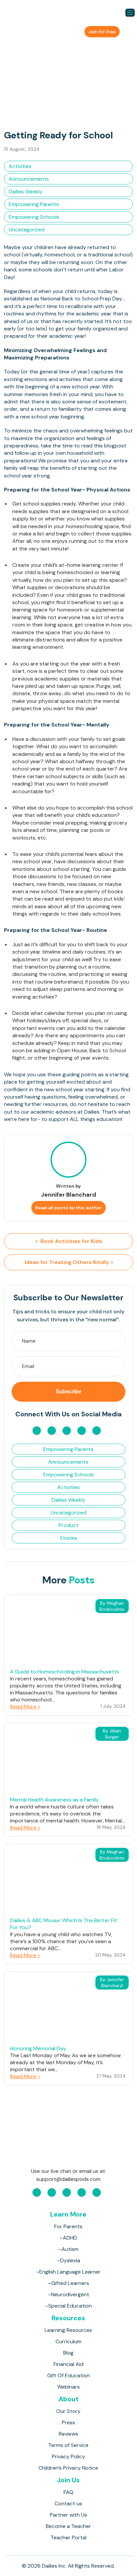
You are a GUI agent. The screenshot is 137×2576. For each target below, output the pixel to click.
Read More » (25, 1707)
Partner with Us (68, 2515)
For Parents (68, 2226)
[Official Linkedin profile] (97, 1431)
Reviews (68, 2434)
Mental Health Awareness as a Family (54, 1800)
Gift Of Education (68, 2375)
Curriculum (68, 2341)
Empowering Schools (34, 217)
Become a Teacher (68, 2526)
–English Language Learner (68, 2272)
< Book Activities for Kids (68, 1241)
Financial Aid (68, 2364)
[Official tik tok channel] (82, 1431)
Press (68, 2422)
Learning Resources (68, 2330)
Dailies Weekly (26, 192)
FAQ (68, 2492)
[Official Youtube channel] (67, 1431)
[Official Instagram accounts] (52, 1431)
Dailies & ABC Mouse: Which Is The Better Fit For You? (64, 1924)
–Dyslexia (68, 2260)
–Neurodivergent (68, 2294)
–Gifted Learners (68, 2283)
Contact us (68, 2503)
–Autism (68, 2249)
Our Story (68, 2411)
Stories (68, 1538)
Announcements (29, 179)
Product (68, 1525)
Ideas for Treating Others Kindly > (68, 1262)
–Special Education (68, 2306)
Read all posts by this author (68, 1208)
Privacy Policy (68, 2456)
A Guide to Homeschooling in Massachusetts (65, 1672)
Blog (68, 2353)
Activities (20, 166)
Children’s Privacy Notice (68, 2468)
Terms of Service (68, 2445)
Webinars (68, 2387)
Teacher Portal (68, 2537)
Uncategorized (27, 230)
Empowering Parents (34, 204)
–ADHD (68, 2238)
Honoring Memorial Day (38, 2048)
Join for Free (102, 32)
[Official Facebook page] (37, 1431)
